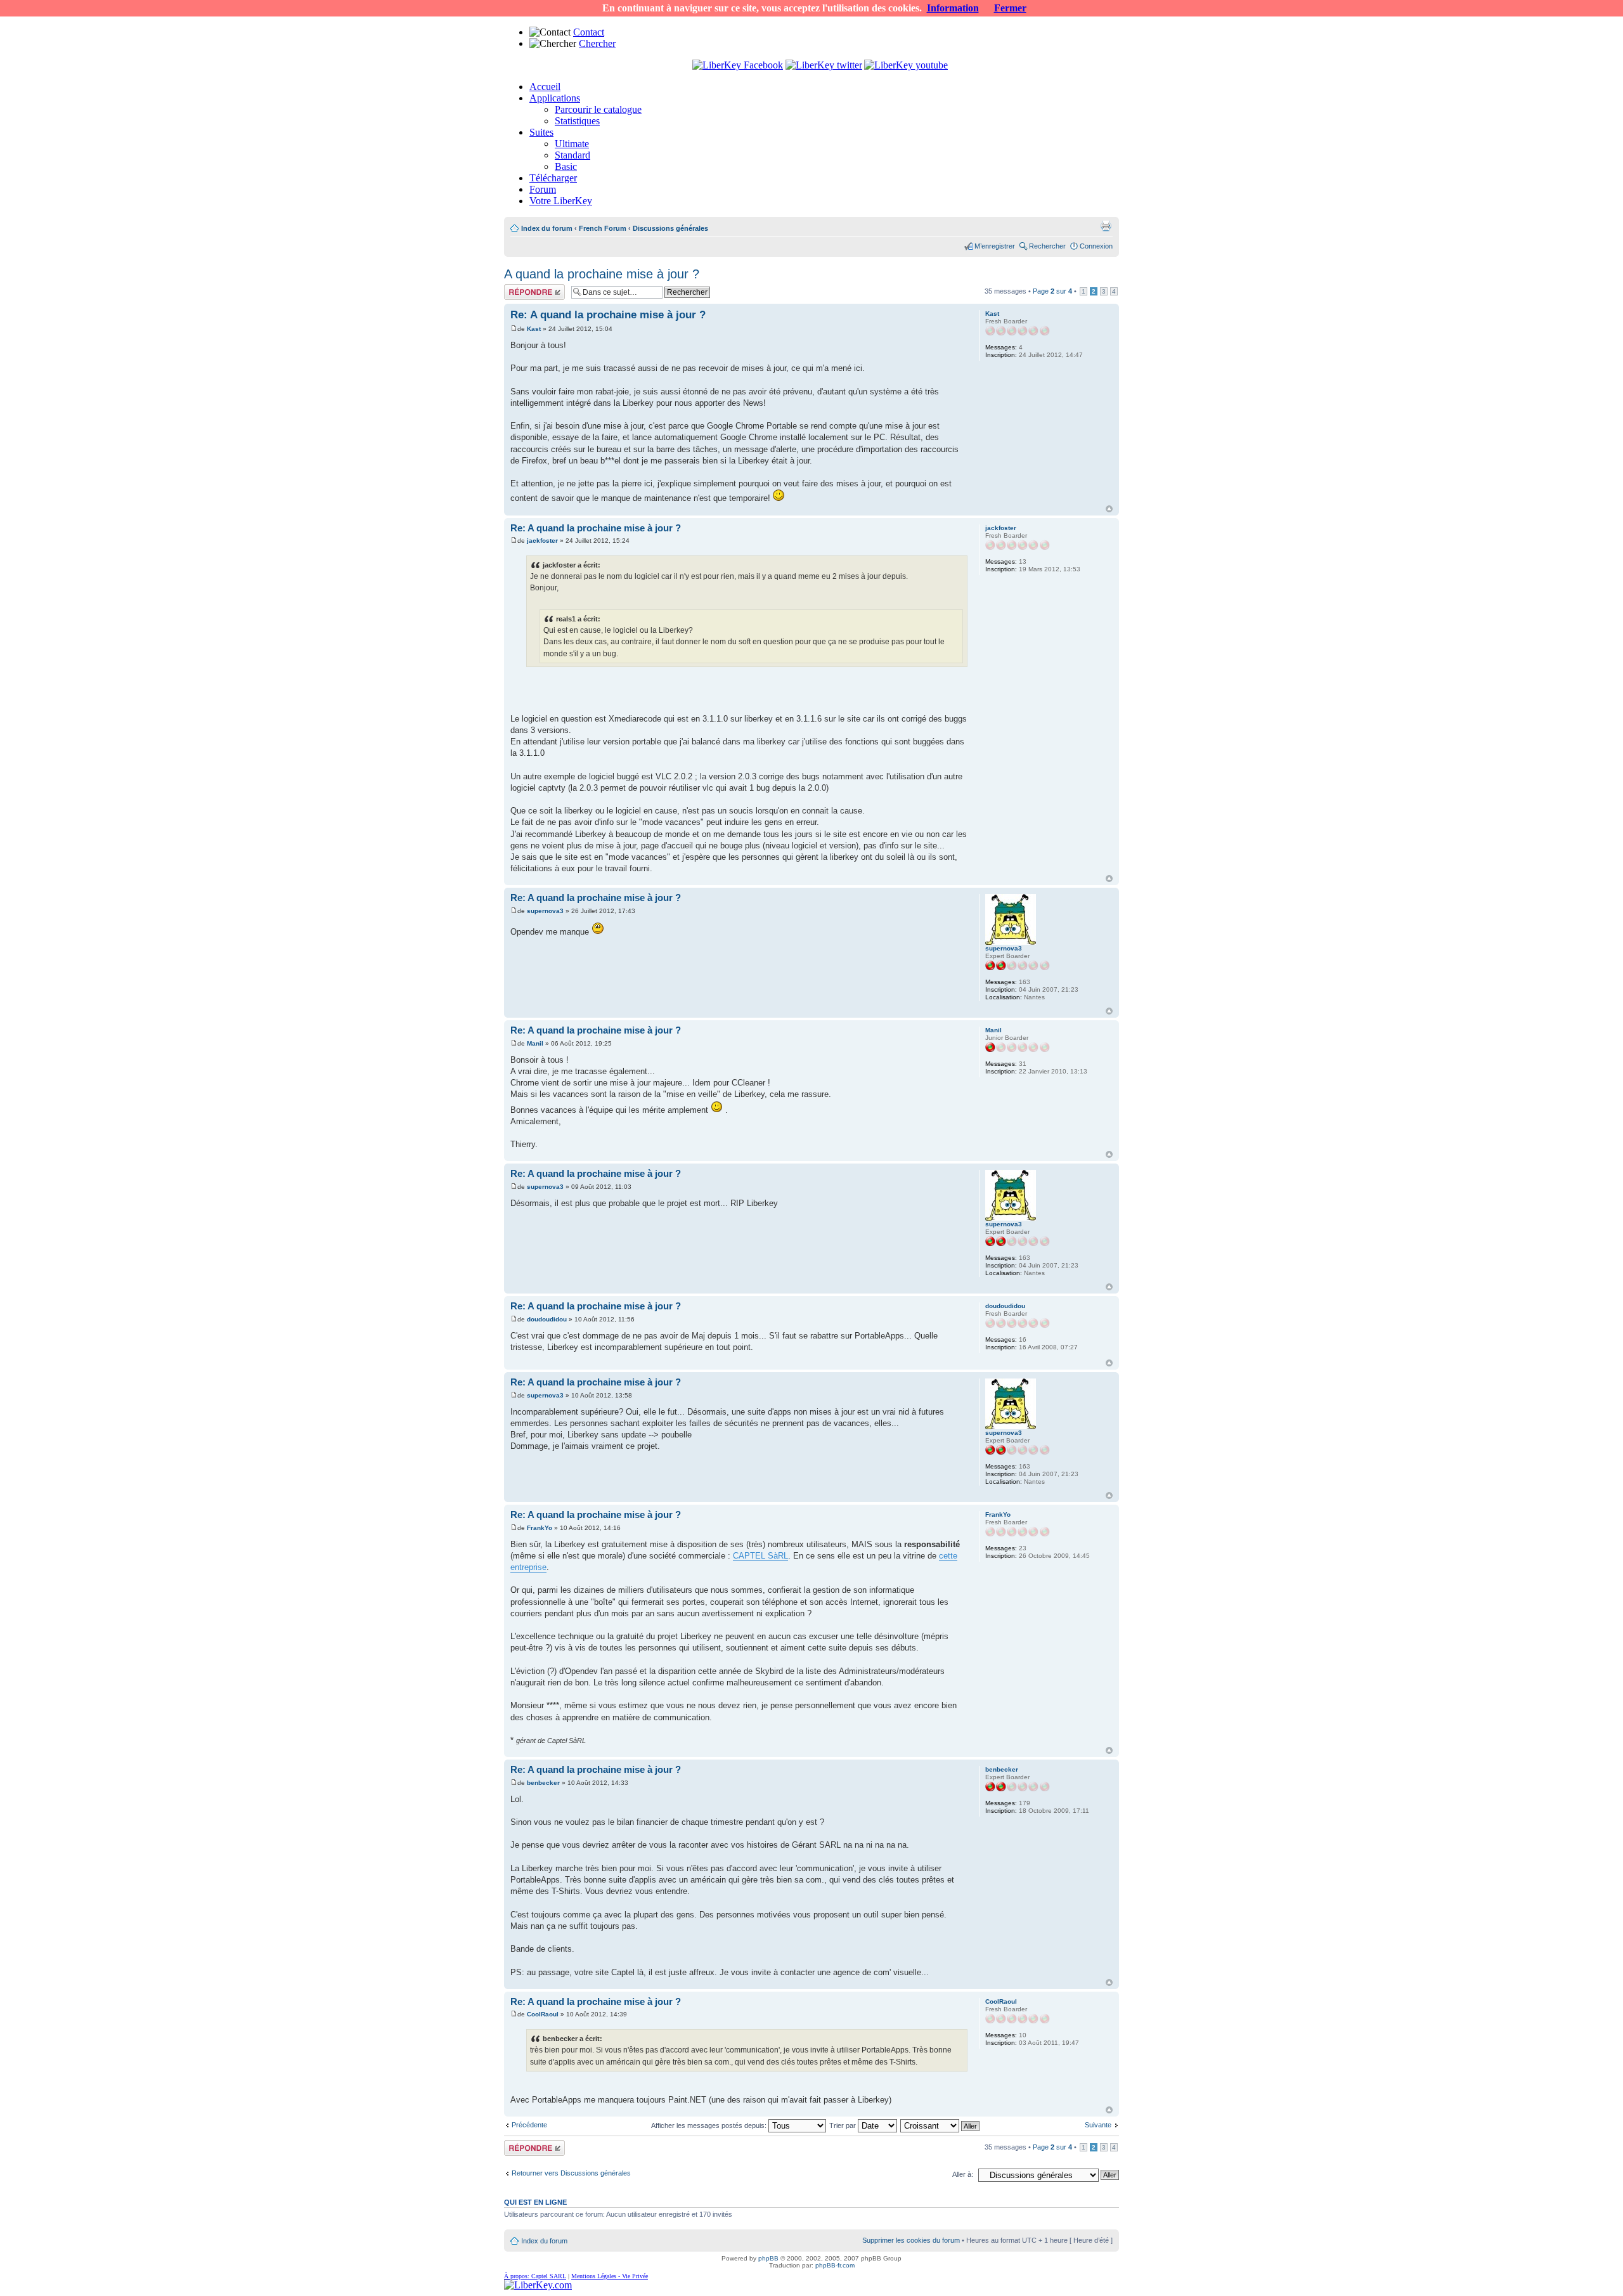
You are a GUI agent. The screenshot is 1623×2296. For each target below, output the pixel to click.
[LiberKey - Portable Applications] (538, 2285)
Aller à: (963, 2174)
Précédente (529, 2125)
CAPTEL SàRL (760, 1556)
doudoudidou (547, 1319)
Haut (1109, 509)
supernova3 (545, 911)
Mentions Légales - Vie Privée (610, 2276)
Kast (534, 329)
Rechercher (1047, 246)
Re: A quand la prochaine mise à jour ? (608, 315)
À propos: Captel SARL (535, 2276)
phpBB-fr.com (835, 2265)
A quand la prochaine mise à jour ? (602, 274)
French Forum (603, 228)
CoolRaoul (543, 2014)
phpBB (768, 2258)
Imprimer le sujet (1106, 226)
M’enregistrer (995, 246)
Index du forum (547, 228)
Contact (589, 32)
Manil (535, 1043)
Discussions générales (670, 228)
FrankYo (540, 1528)
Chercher (597, 43)
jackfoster (542, 541)
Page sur (1052, 291)
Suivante (1098, 2125)
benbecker (543, 1783)
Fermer (1010, 8)
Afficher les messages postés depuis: (710, 2125)
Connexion (1096, 246)
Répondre (519, 288)
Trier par (844, 2125)
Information (953, 8)
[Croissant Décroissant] (941, 2125)
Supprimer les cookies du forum (911, 2240)
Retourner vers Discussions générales (571, 2173)
